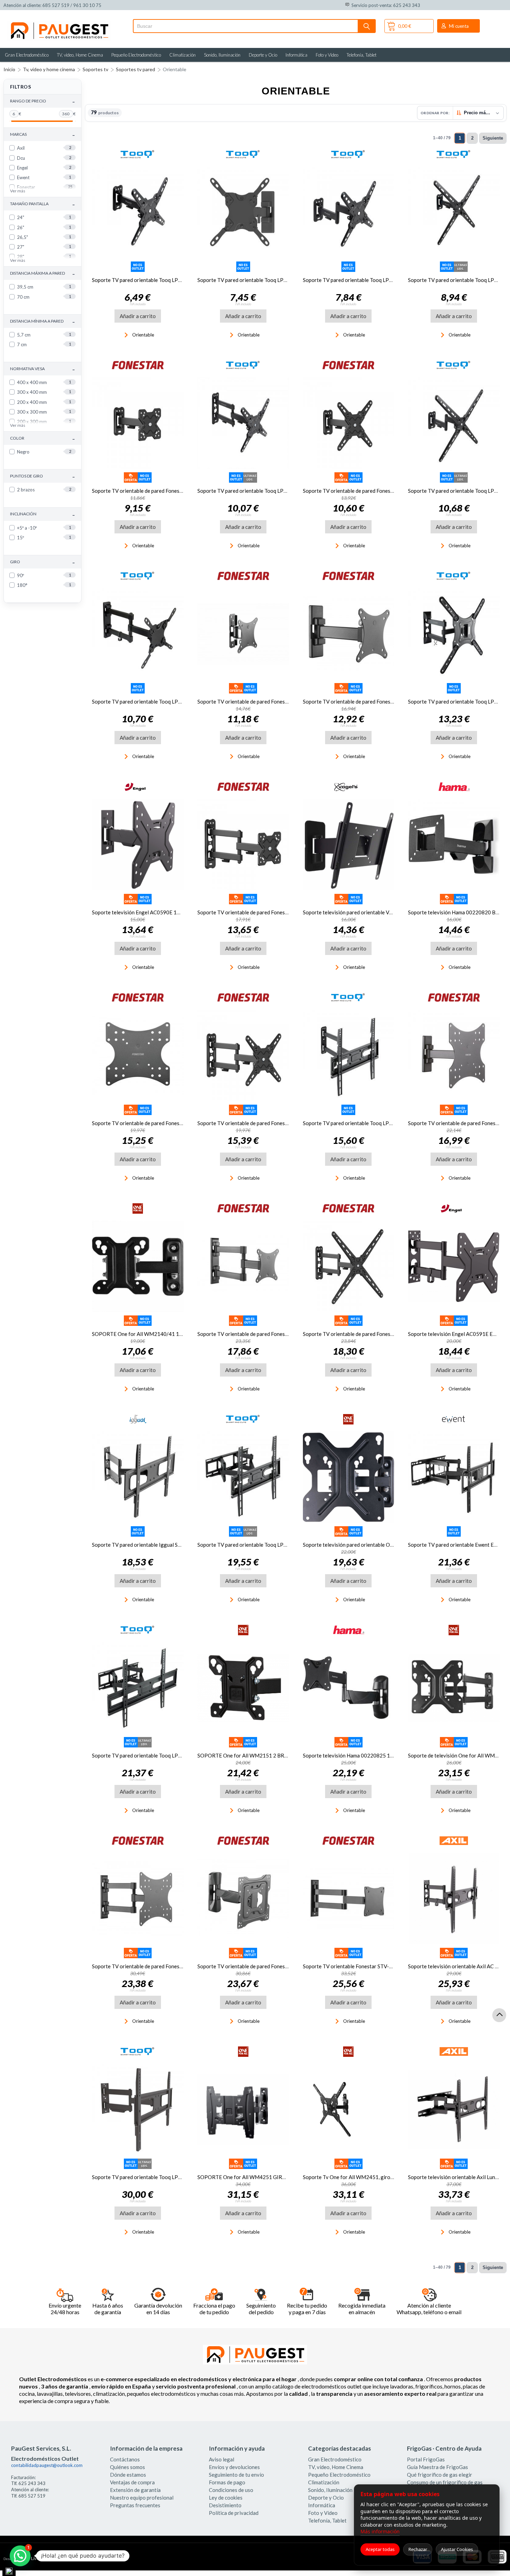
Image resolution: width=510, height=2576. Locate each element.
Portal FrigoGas (426, 2459)
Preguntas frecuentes (135, 2505)
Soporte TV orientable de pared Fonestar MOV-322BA (155, 1966)
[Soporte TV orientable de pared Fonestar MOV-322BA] (138, 1899)
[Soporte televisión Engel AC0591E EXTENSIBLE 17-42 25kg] (454, 1266)
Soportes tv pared (135, 69)
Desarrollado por (32, 2559)
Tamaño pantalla (42, 204)
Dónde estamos (128, 2475)
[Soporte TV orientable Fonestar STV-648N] (349, 1899)
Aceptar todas (380, 2549)
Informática (296, 55)
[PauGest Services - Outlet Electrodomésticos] (59, 24)
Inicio (9, 69)
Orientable (175, 69)
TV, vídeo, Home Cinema (80, 55)
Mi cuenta (459, 26)
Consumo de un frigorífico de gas (445, 2482)
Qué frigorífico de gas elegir (440, 2475)
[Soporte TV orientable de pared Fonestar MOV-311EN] (243, 845)
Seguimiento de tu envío (236, 2475)
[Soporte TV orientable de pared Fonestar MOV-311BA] (243, 1266)
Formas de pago (227, 2482)
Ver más (18, 191)
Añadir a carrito (138, 316)
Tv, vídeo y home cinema (49, 69)
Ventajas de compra (132, 2482)
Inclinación (42, 514)
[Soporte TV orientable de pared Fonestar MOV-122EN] (349, 423)
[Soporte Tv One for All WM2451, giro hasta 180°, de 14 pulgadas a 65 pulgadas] (349, 2110)
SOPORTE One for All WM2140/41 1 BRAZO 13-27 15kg (159, 1334)
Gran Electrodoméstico (27, 55)
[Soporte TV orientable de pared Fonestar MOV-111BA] (349, 634)
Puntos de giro (42, 476)
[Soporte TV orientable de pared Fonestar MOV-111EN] (138, 423)
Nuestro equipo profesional (142, 2498)
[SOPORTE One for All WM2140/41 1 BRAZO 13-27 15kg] (138, 1266)
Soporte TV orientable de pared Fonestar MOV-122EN (366, 491)
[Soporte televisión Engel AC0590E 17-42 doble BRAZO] (138, 845)
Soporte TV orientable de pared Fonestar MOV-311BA (260, 1334)
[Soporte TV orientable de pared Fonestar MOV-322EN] (243, 1056)
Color (42, 438)
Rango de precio (42, 101)
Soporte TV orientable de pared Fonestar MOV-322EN (260, 1123)
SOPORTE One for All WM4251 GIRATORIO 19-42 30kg (264, 2177)
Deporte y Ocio (263, 55)
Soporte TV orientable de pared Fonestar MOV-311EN (260, 912)
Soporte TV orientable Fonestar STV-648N (352, 1966)
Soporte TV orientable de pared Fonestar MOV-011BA (260, 701)
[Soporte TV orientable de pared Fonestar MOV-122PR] (243, 1899)
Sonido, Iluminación (222, 55)
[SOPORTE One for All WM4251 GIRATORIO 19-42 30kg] (243, 2110)
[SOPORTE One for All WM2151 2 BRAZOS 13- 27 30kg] (243, 1688)
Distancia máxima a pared (42, 273)
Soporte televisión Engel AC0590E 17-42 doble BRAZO (156, 912)
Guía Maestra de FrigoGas (437, 2467)
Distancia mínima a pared (42, 321)
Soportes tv (95, 69)
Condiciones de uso (231, 2490)
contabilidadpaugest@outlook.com (47, 2465)
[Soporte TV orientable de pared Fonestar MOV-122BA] (454, 1056)
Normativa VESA (42, 369)
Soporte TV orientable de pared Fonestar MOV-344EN (366, 1334)
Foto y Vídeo (327, 55)
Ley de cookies (226, 2498)
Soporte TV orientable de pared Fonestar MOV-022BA (155, 1123)
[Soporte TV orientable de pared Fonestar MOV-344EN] (349, 1266)
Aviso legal (222, 2459)
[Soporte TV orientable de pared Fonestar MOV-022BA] (138, 1056)
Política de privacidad (234, 2513)
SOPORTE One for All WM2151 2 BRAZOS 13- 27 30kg (262, 1755)
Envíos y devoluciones (234, 2467)
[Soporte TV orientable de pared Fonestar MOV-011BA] (243, 634)
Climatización (182, 55)
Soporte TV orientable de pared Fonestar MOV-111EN (155, 491)
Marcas (42, 135)
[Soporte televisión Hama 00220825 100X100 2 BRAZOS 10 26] (349, 1688)
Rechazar (418, 2549)
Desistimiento (225, 2505)
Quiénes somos (127, 2467)
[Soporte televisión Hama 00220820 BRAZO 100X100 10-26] (454, 845)
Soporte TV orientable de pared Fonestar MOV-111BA (366, 701)
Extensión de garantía (135, 2490)
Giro (42, 562)
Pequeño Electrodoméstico (136, 55)
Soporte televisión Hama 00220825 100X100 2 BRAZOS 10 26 (376, 1755)
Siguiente (493, 138)
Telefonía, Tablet (362, 55)
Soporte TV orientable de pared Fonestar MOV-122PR (260, 1966)
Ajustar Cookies (457, 2549)
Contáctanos (125, 2459)
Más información (380, 2531)
